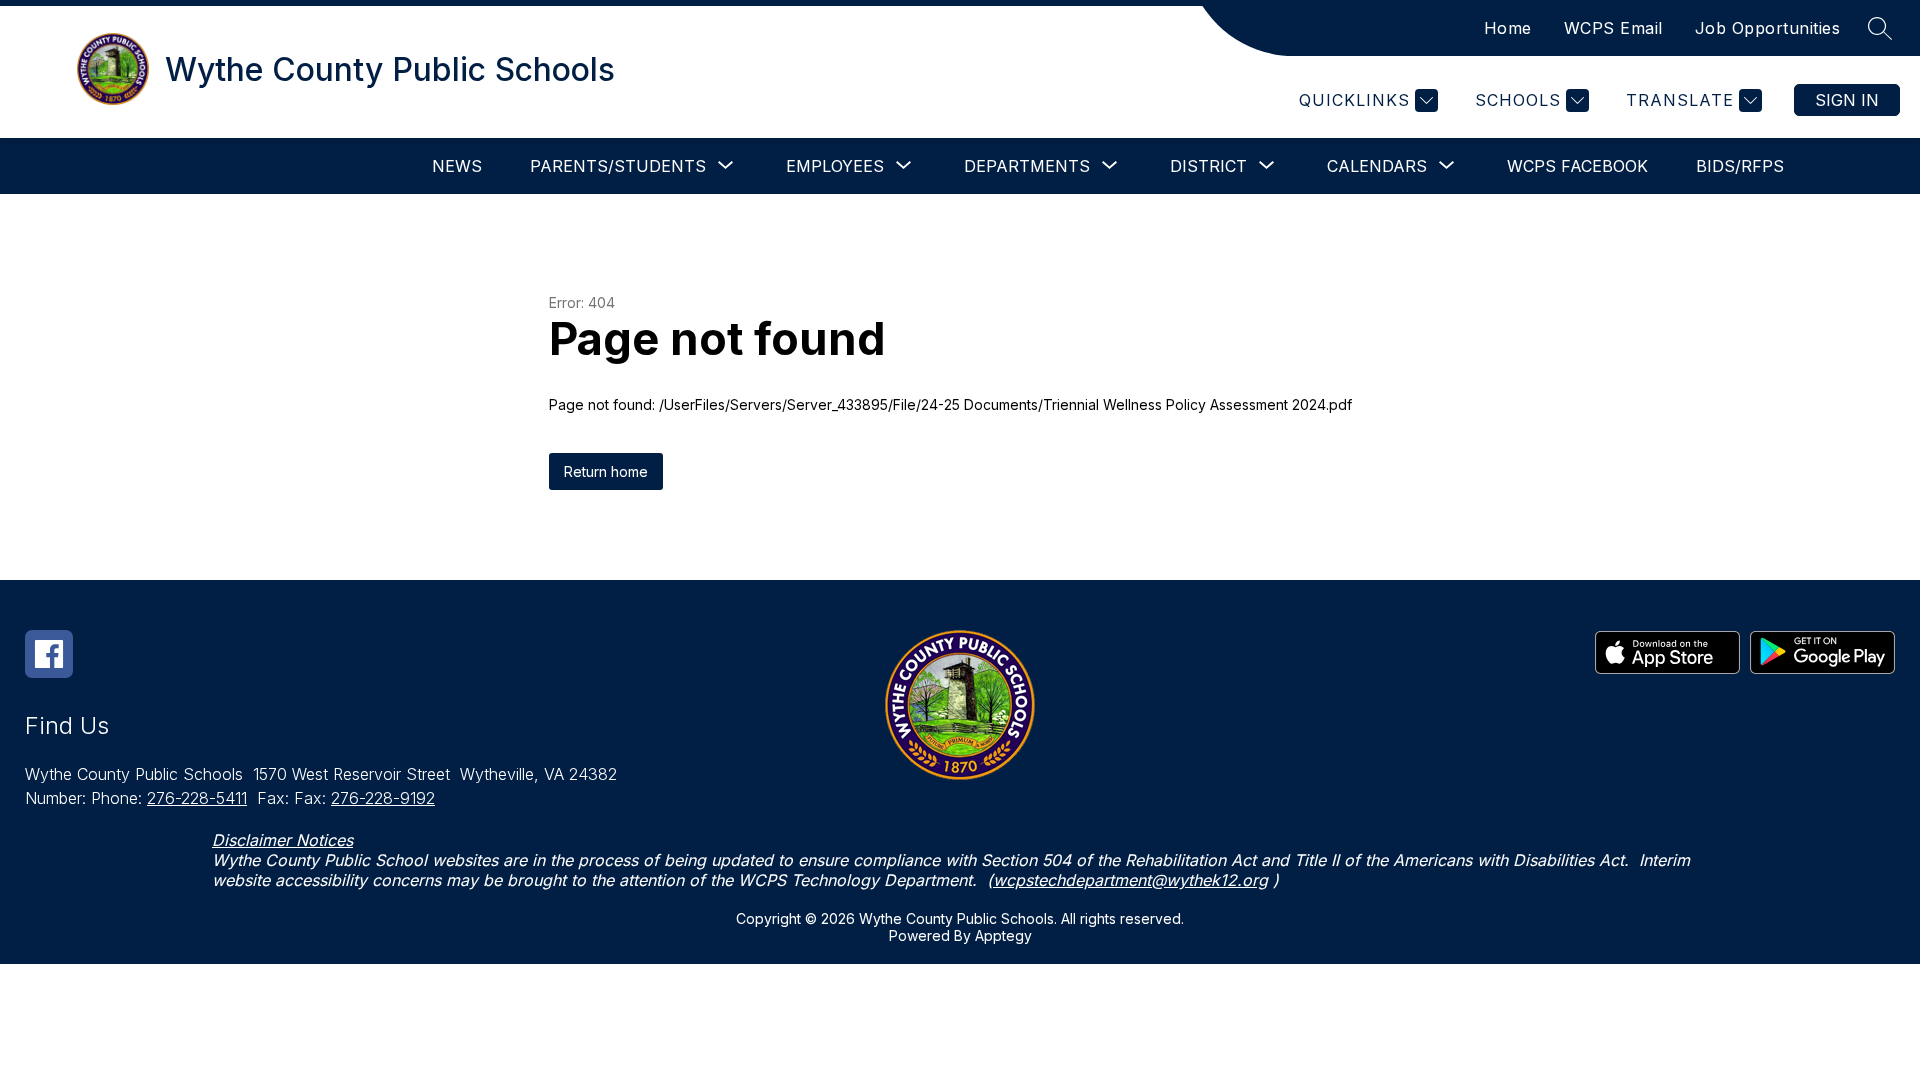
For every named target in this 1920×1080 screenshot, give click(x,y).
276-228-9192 (383, 798)
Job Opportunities (1768, 28)
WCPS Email (1613, 28)
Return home (606, 471)
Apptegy (1003, 935)
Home (1508, 28)
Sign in (1847, 100)
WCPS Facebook (1577, 166)
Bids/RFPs (1740, 166)
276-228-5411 (197, 798)
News (457, 166)
